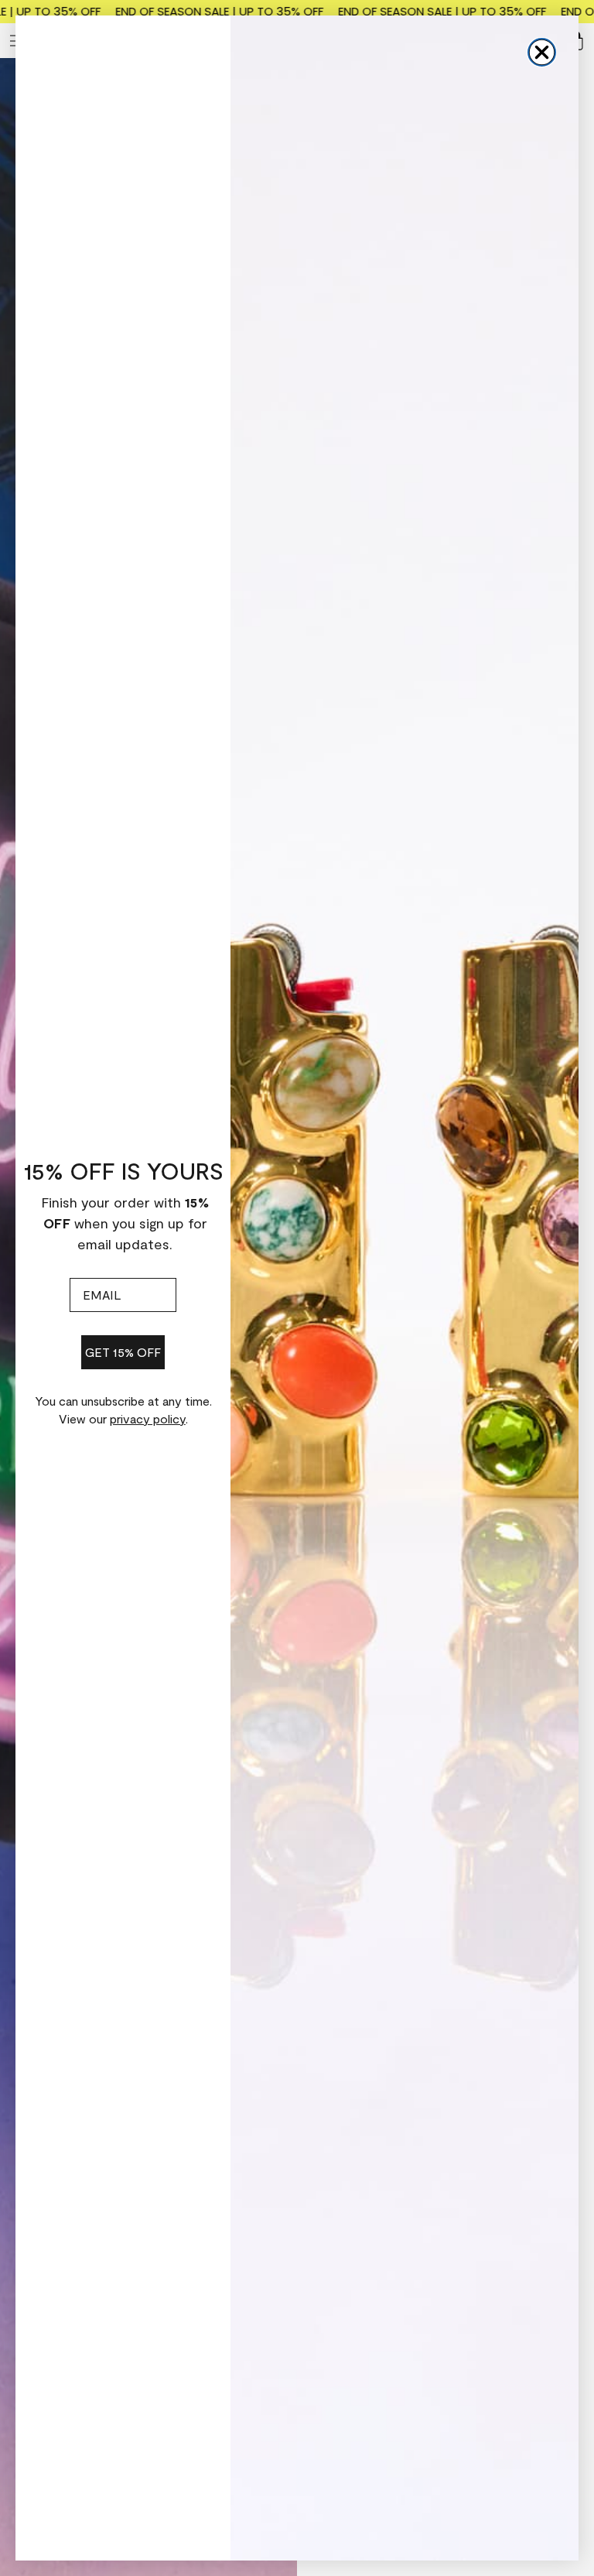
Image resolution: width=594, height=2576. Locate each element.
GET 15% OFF (123, 1352)
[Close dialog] (542, 52)
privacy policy (148, 1418)
